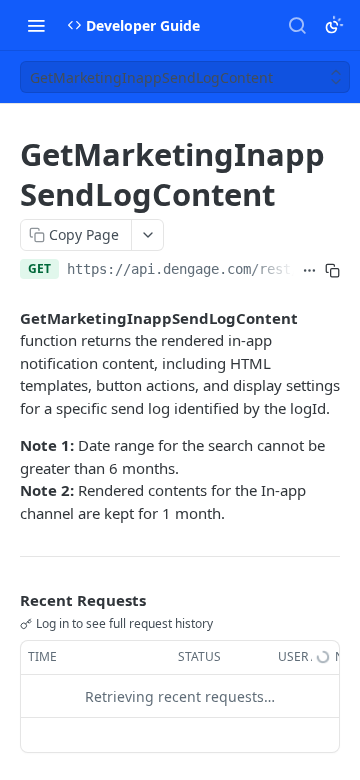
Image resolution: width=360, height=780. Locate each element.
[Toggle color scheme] (334, 25)
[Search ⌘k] (297, 25)
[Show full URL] (309, 271)
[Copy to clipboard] (332, 271)
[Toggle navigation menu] (36, 25)
